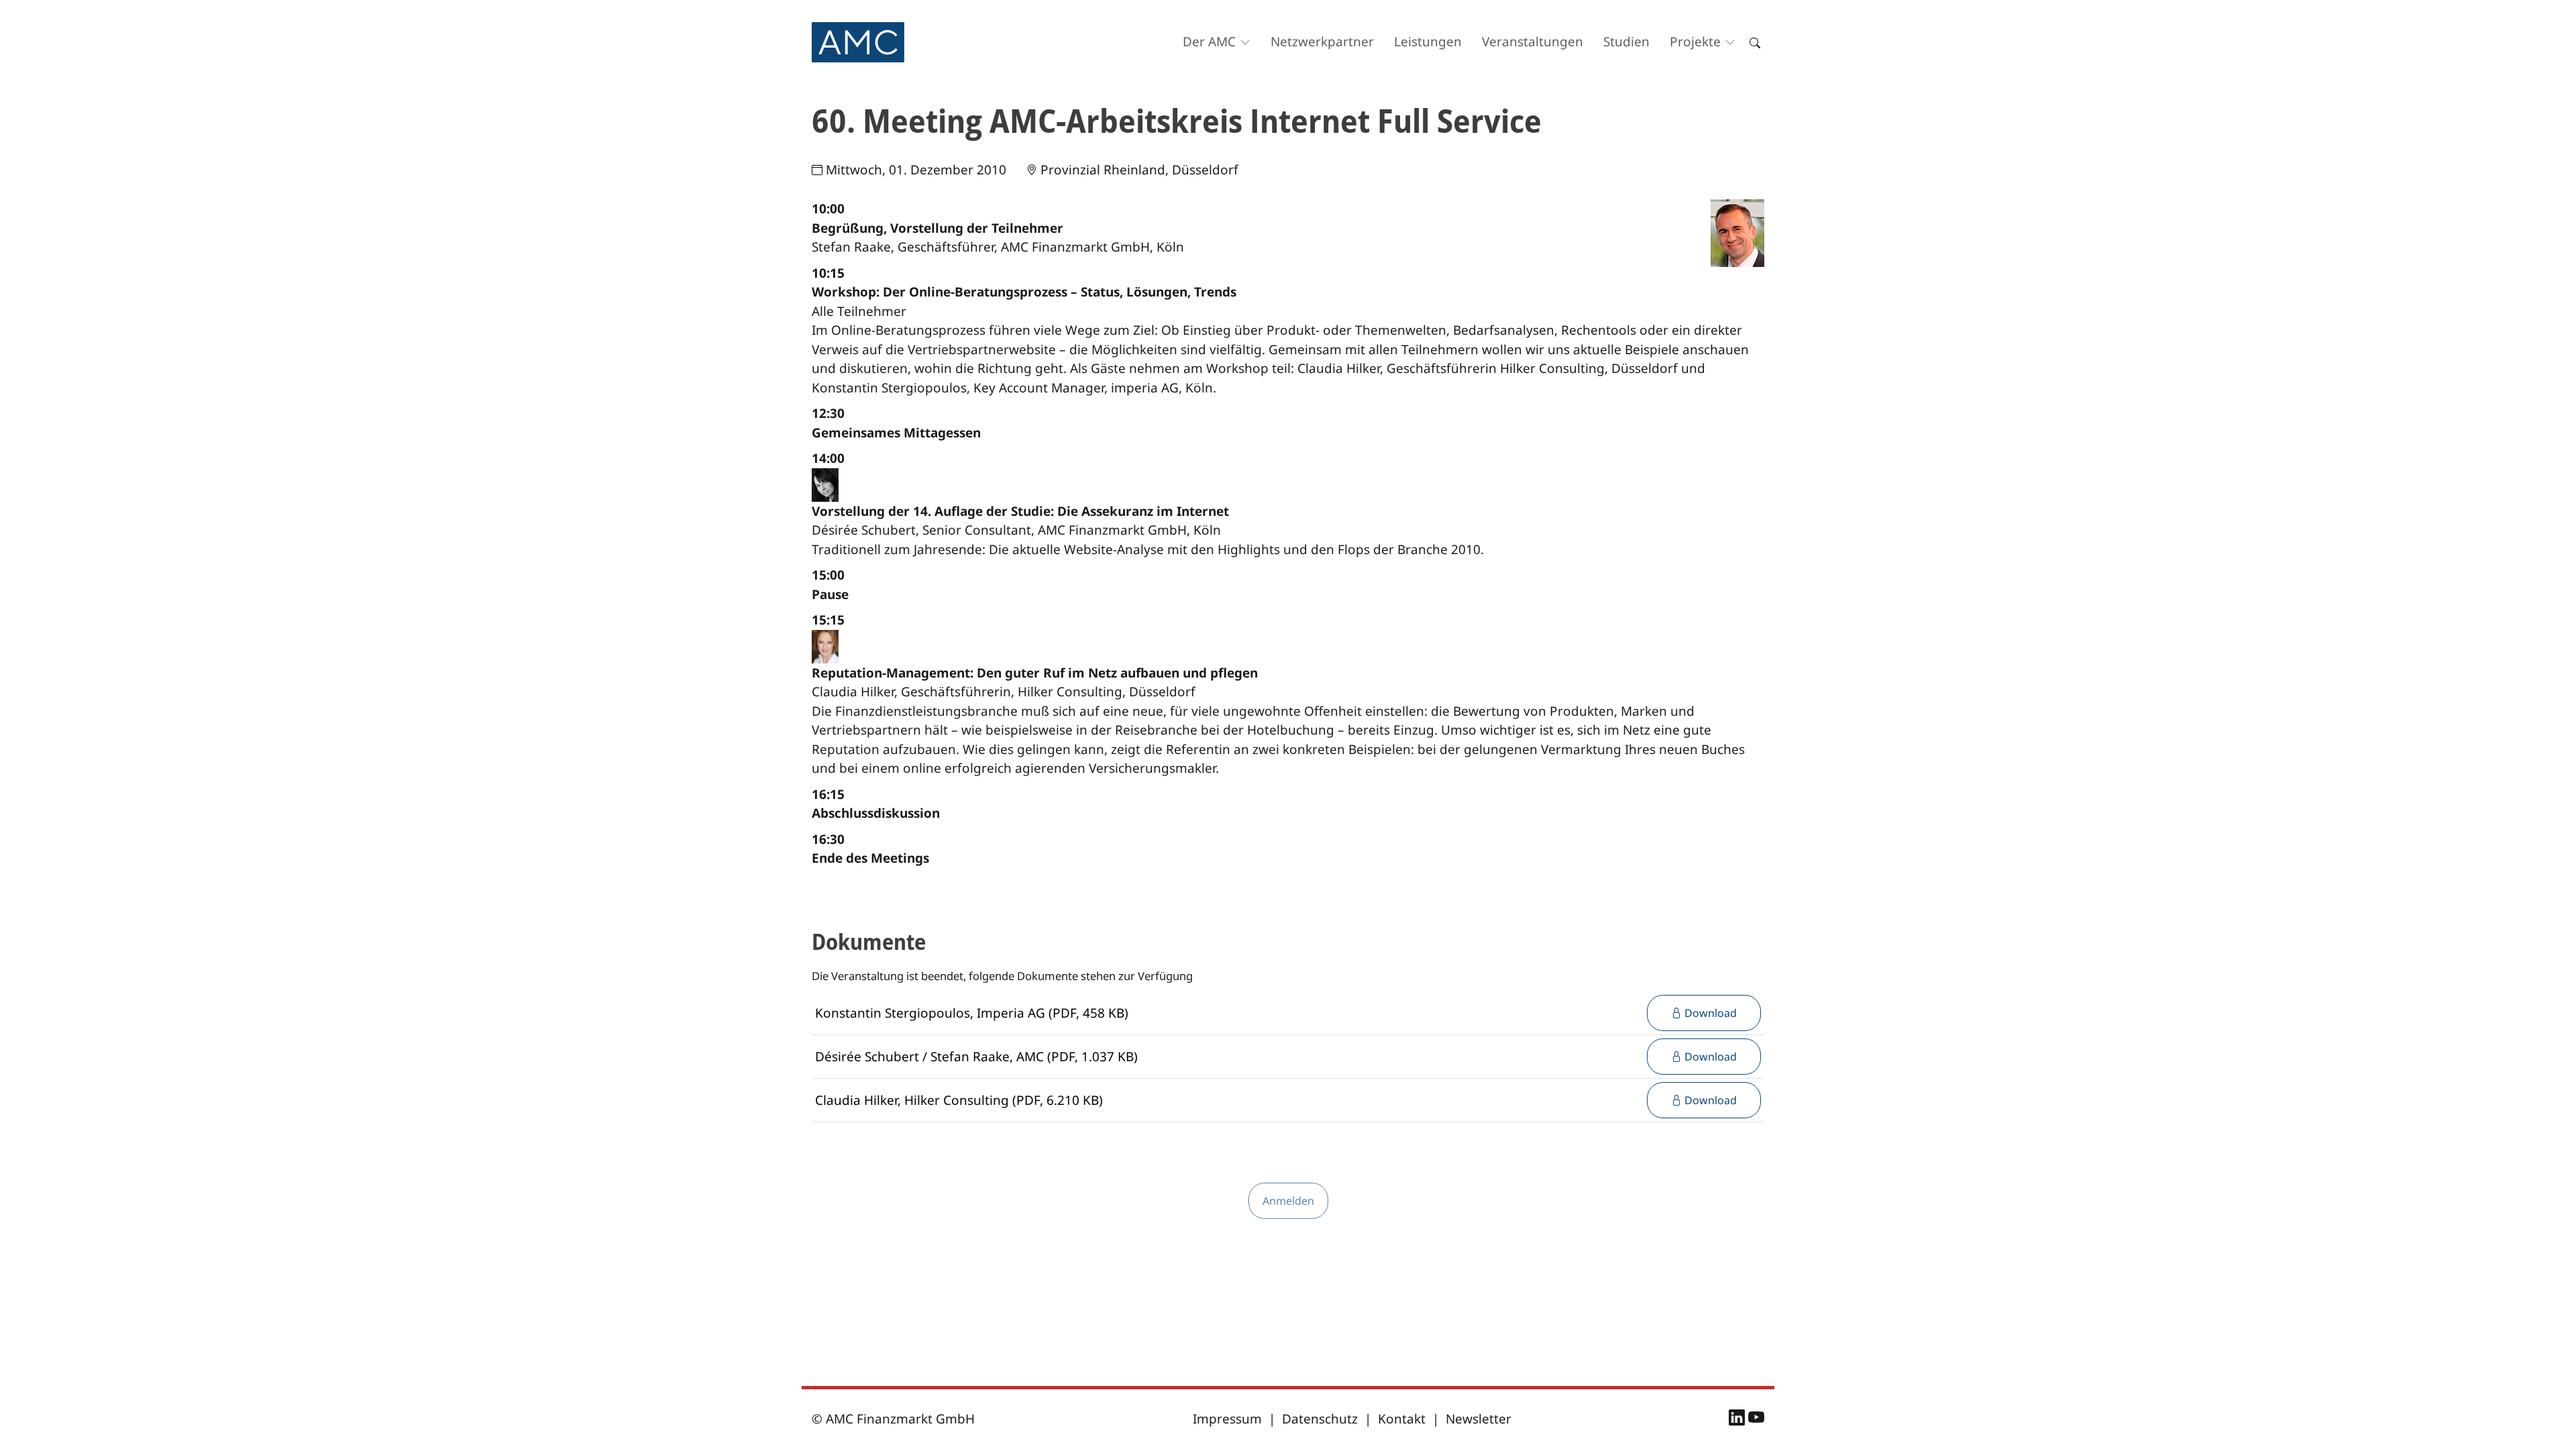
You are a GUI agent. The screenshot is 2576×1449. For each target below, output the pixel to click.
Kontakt (1402, 1419)
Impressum (1227, 1419)
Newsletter (1479, 1419)
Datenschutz (1320, 1419)
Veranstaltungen (1533, 42)
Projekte (1695, 42)
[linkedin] (1738, 1419)
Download (1709, 1013)
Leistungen (1428, 42)
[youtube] (1756, 1419)
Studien (1626, 42)
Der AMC (1209, 42)
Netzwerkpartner (1322, 42)
